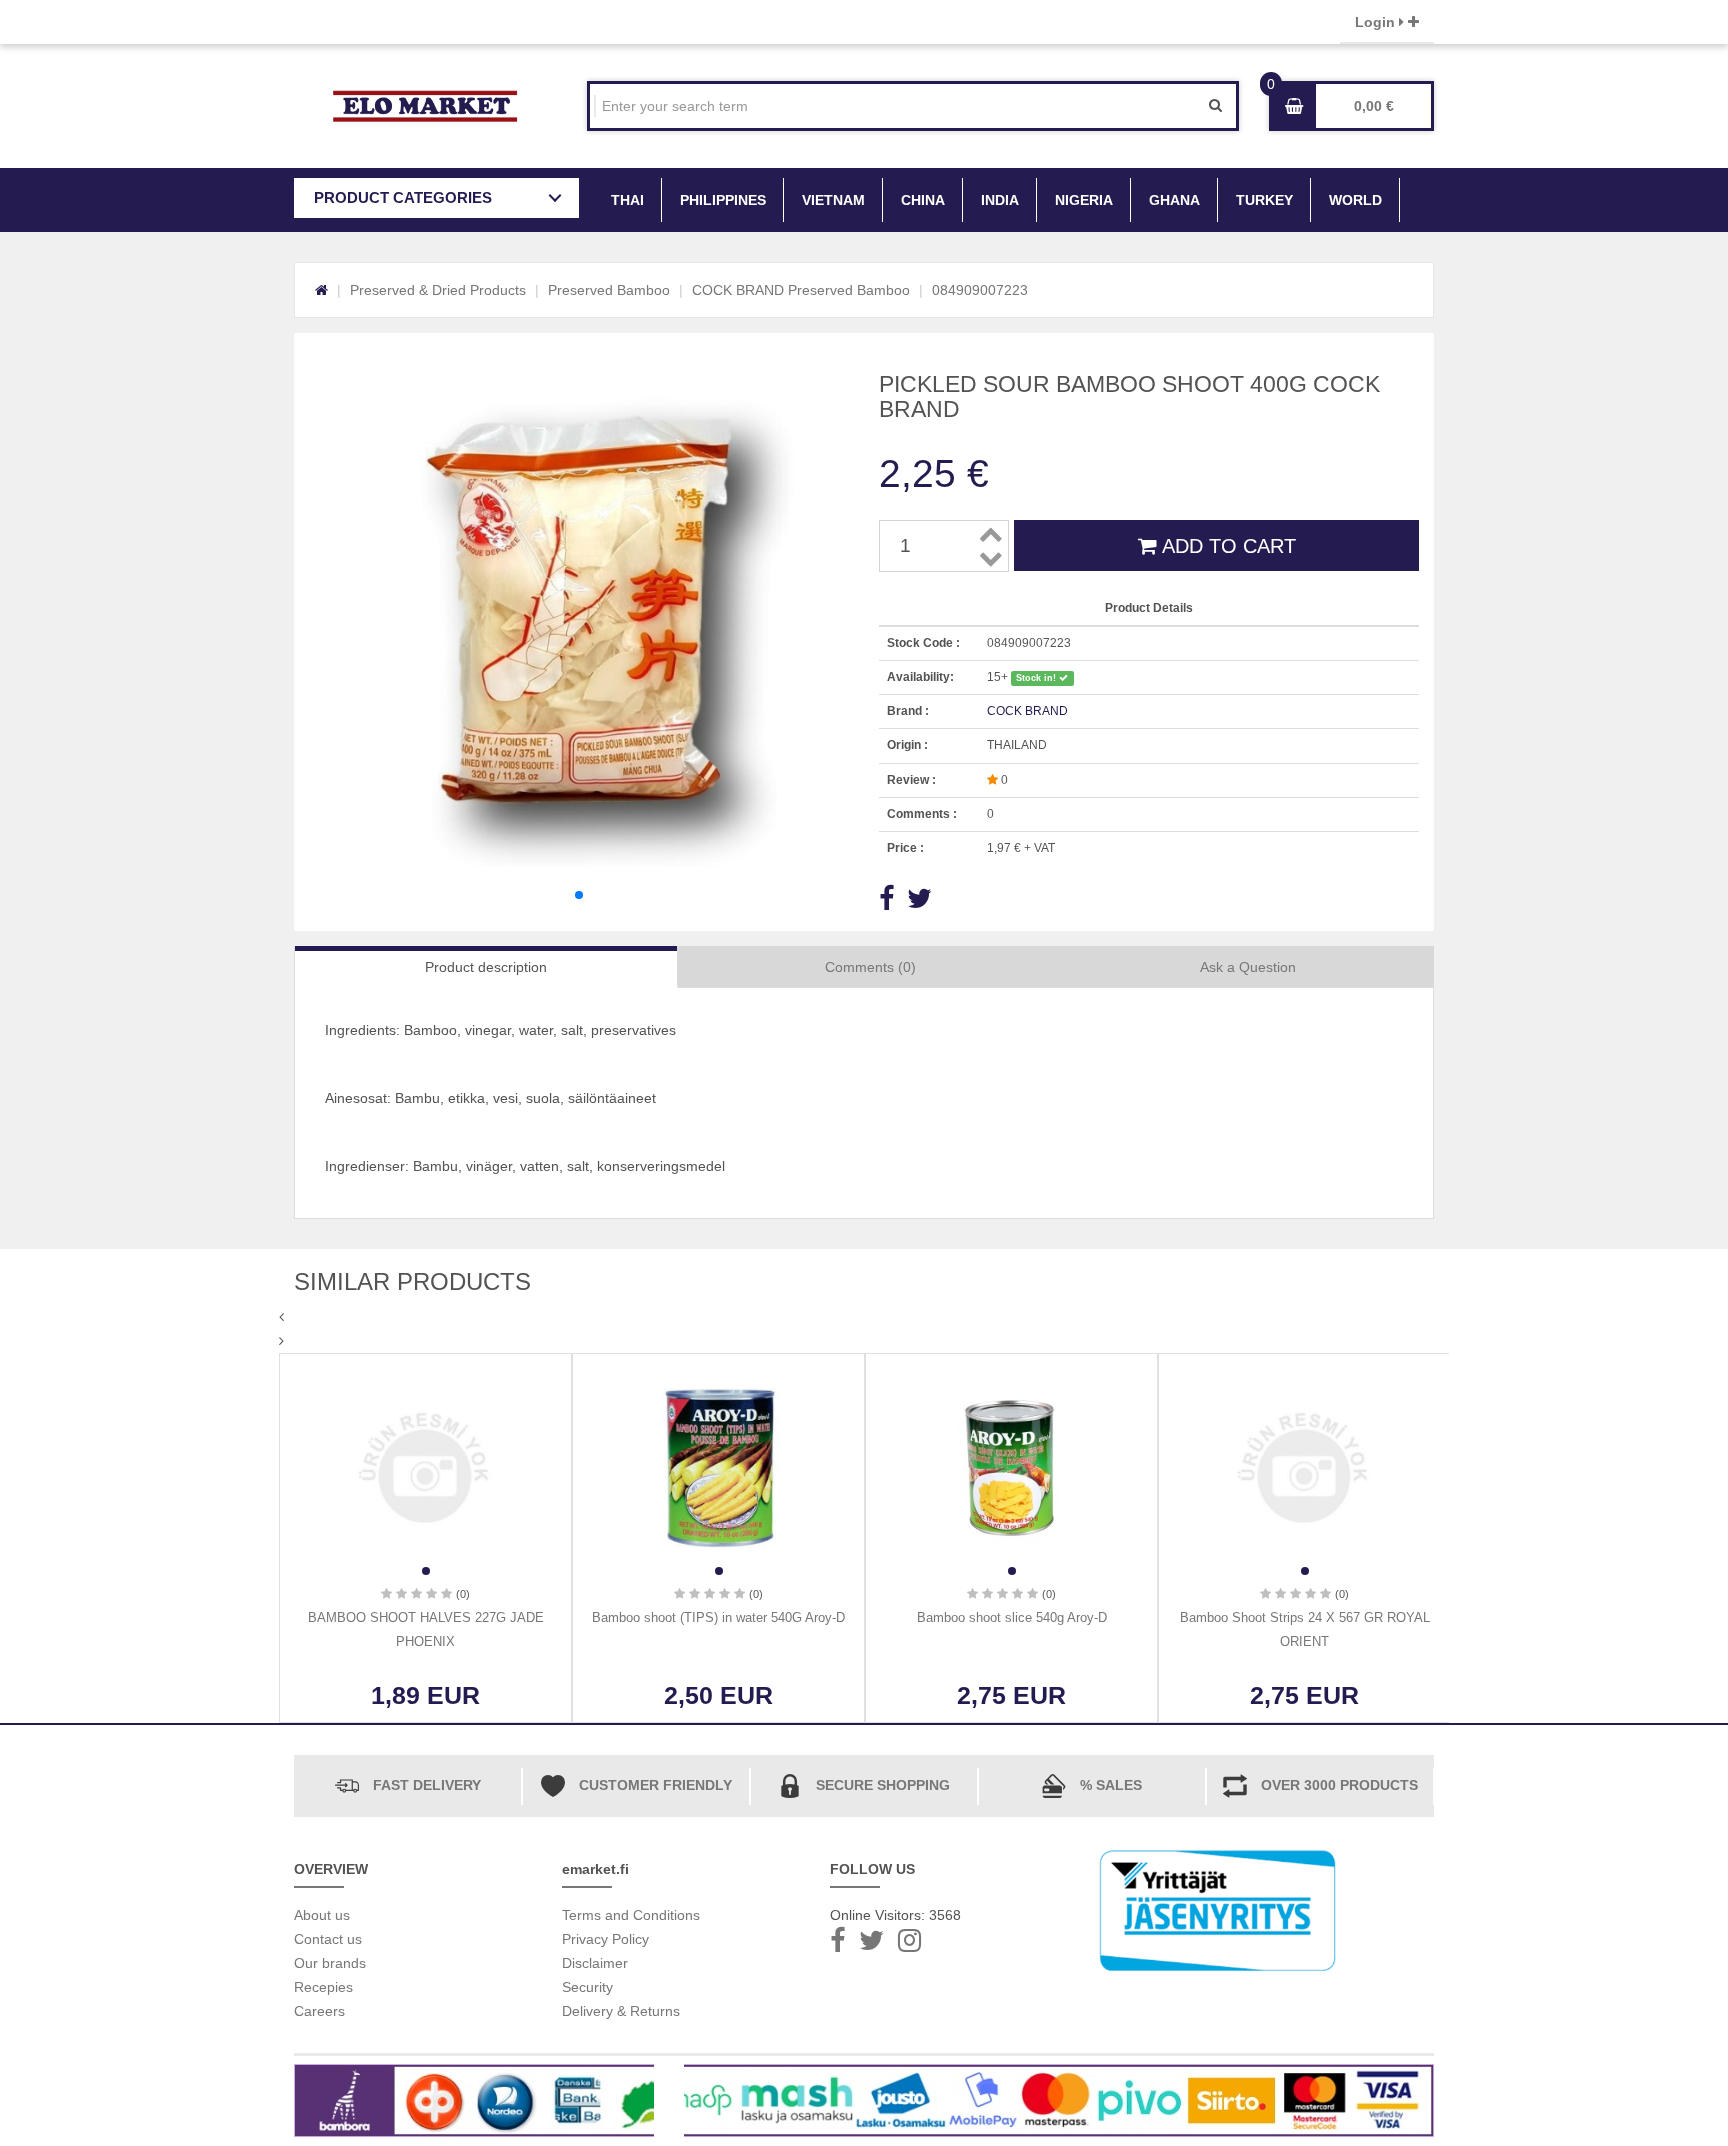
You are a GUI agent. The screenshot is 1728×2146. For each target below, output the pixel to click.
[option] (425, 1538)
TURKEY (1264, 200)
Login (1377, 22)
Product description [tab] (486, 967)
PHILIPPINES (723, 200)
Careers (319, 2011)
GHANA (1174, 200)
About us (322, 1915)
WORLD (1355, 200)
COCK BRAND (1027, 711)
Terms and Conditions (631, 1915)
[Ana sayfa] (321, 290)
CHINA (923, 200)
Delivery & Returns (621, 2011)
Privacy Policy (605, 1939)
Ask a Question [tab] (1248, 967)
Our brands (330, 1963)
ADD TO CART (1226, 546)
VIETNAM (833, 200)
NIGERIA (1084, 200)
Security (587, 1987)
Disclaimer (595, 1963)
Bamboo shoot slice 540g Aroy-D (1012, 1617)
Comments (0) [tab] (870, 967)
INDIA (1000, 200)
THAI (627, 200)
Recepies (323, 1987)
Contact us (328, 1939)
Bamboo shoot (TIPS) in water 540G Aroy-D (718, 1617)
